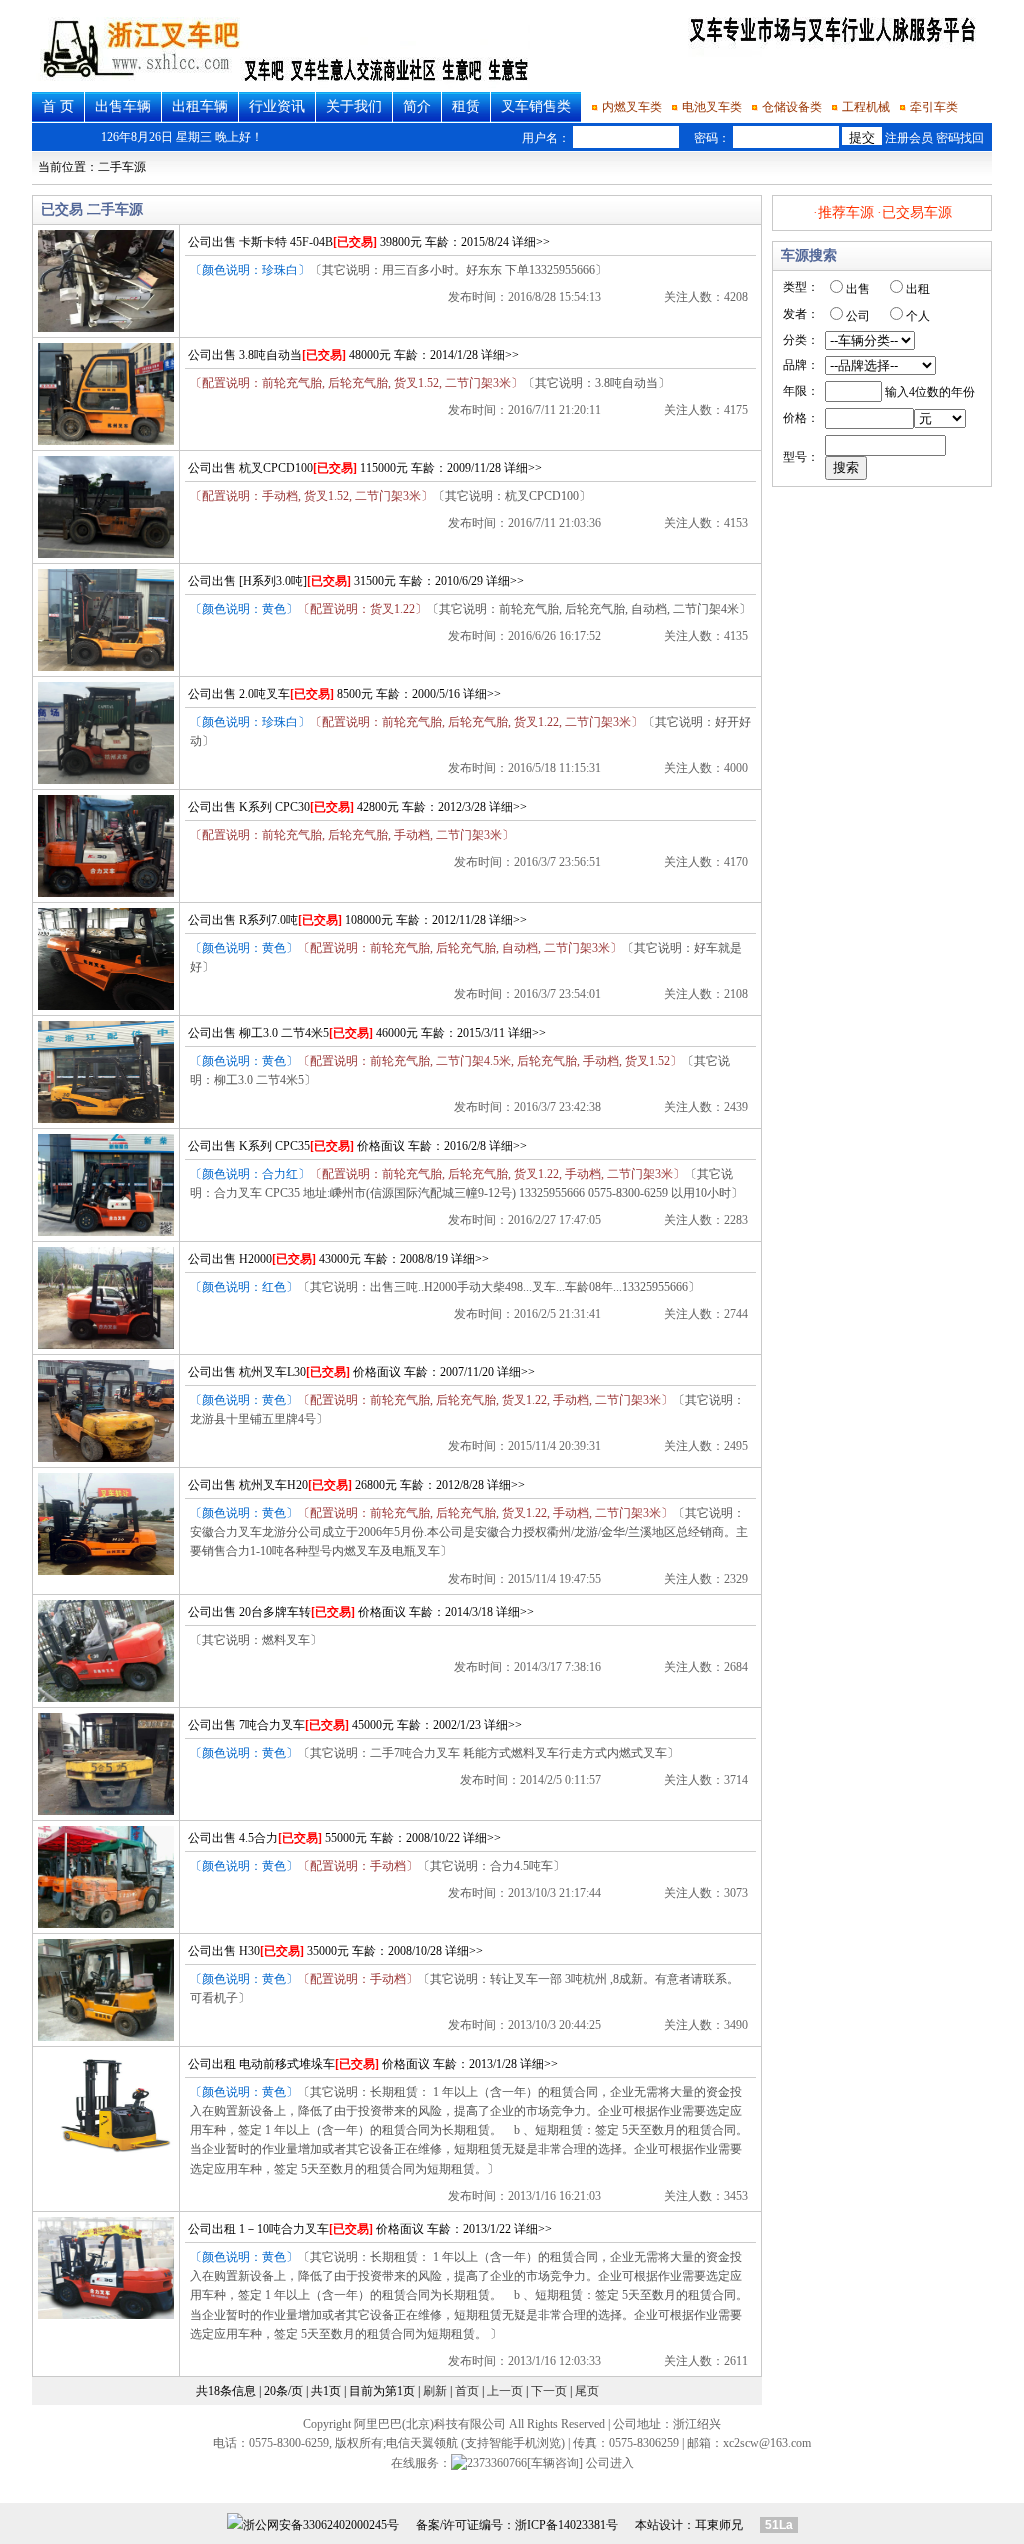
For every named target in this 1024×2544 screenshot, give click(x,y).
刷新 (435, 2391)
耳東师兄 (719, 2525)
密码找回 (960, 138)
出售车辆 (123, 106)
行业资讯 (277, 106)
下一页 (549, 2391)
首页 (467, 2391)
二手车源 (122, 167)
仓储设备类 (792, 107)
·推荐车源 (843, 212)
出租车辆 (200, 106)
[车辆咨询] (555, 2463)
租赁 (466, 106)
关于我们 (354, 106)
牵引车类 (934, 107)
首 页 (58, 106)
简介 (417, 106)
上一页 (505, 2391)
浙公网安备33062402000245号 (321, 2525)
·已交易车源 (914, 212)
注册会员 (909, 138)
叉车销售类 (536, 106)
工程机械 (866, 107)
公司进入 (610, 2463)
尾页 (587, 2391)
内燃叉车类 (632, 107)
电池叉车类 (712, 107)
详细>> (531, 242)
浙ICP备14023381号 (566, 2525)
